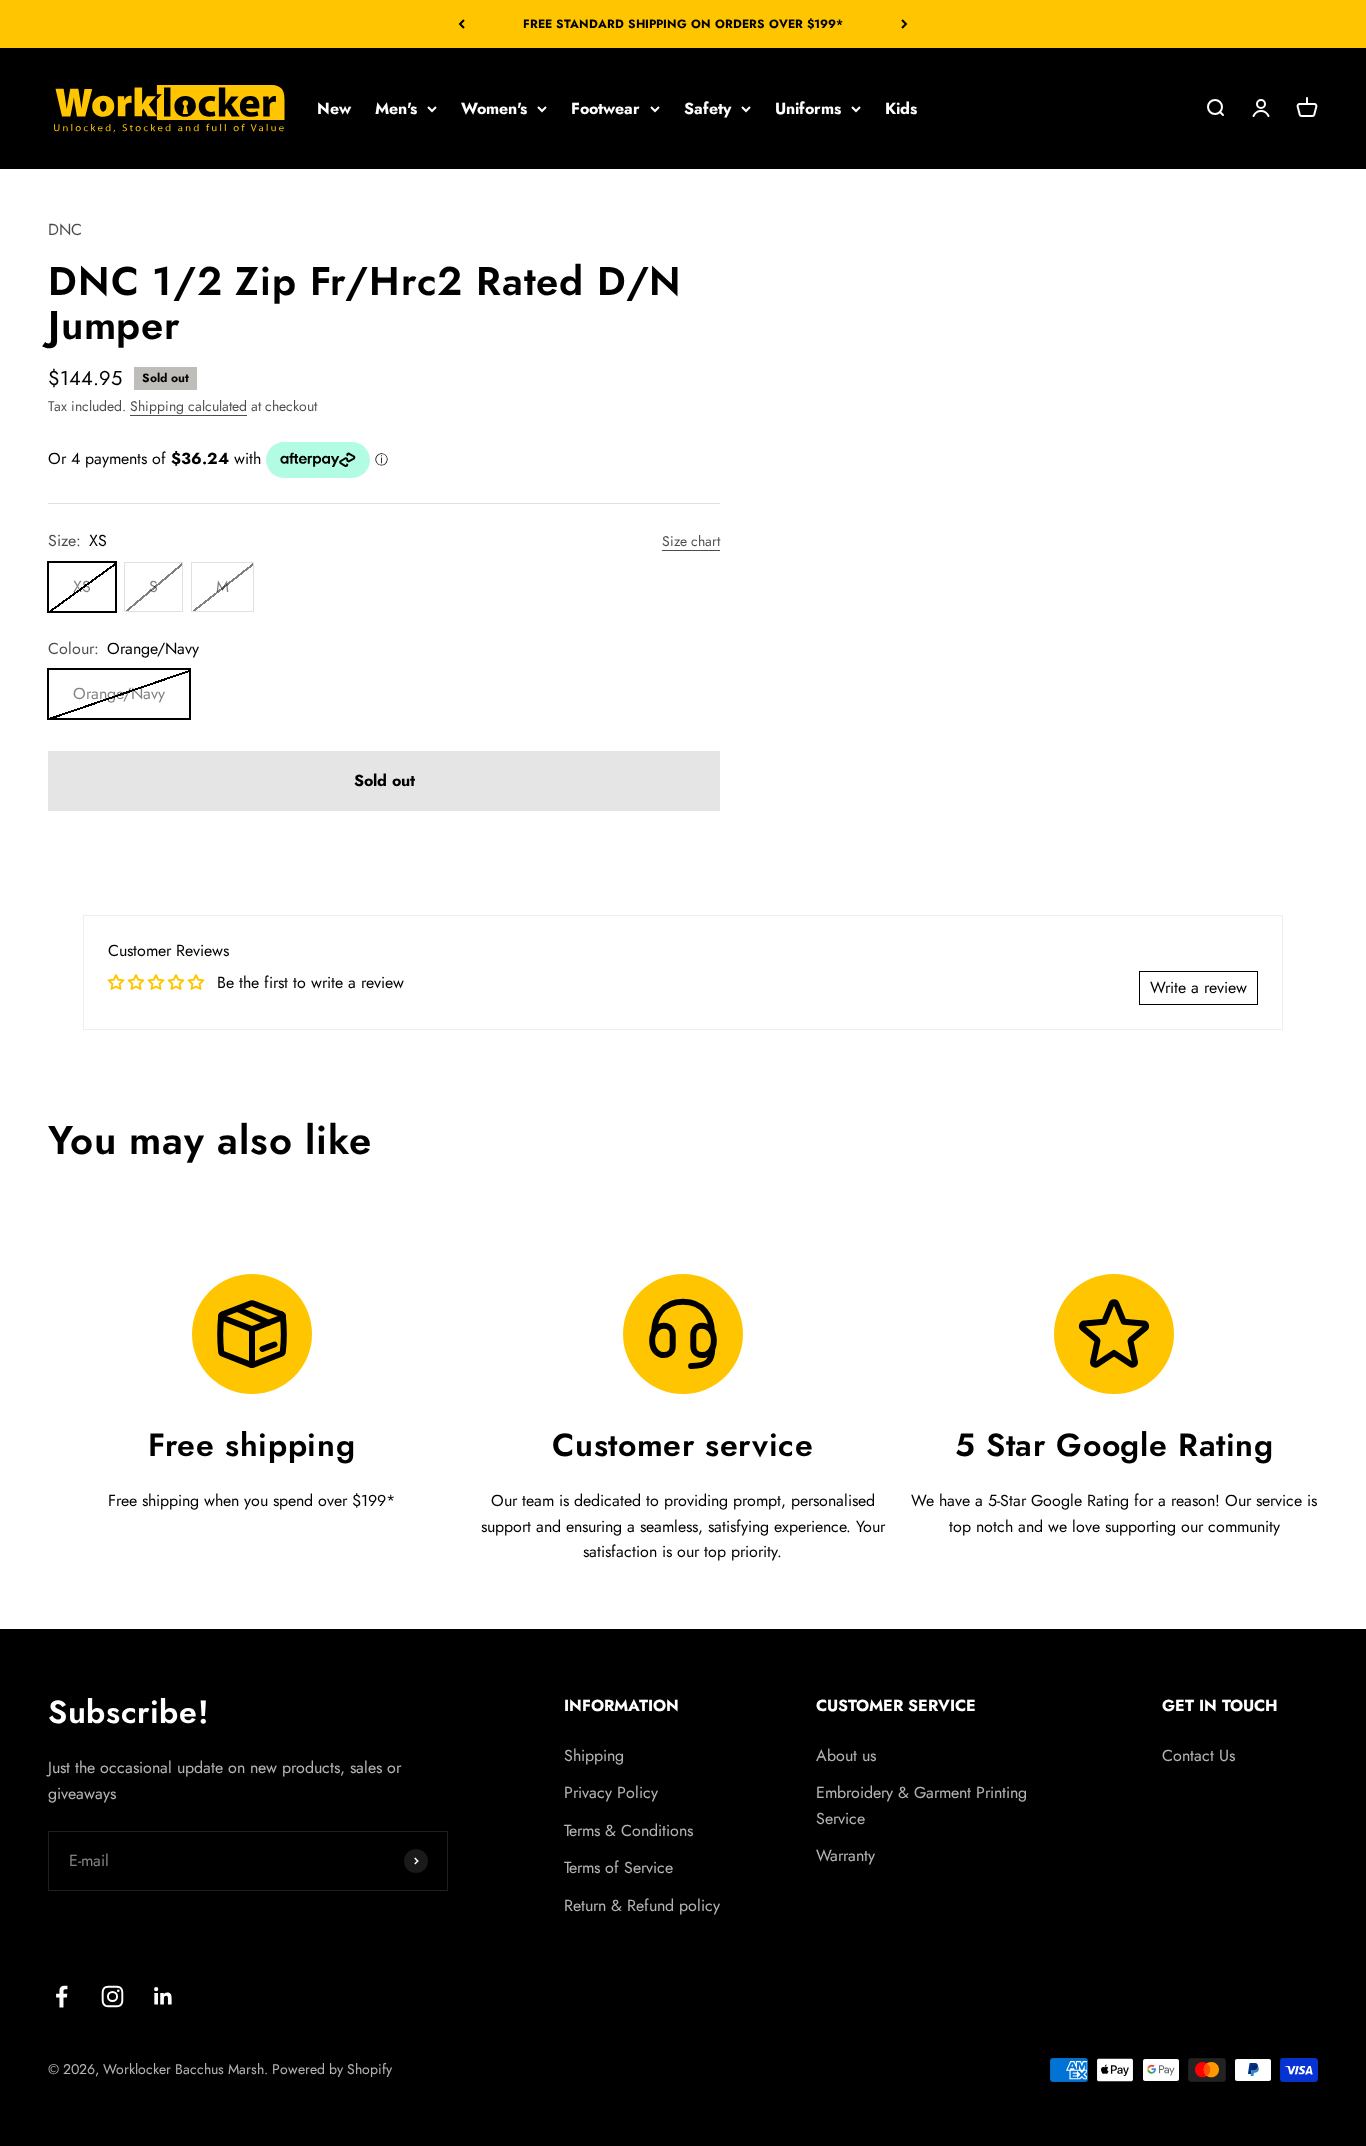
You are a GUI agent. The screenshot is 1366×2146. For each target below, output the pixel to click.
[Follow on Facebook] (61, 1996)
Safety (707, 108)
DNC (65, 229)
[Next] (904, 24)
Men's (396, 108)
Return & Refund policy (642, 1905)
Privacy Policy (611, 1792)
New (334, 108)
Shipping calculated (188, 406)
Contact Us (1198, 1755)
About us (846, 1755)
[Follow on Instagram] (112, 1996)
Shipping (594, 1755)
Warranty (845, 1855)
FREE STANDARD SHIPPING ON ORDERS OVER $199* (683, 24)
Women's (494, 108)
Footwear (605, 108)
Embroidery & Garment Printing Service (921, 1805)
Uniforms (808, 108)
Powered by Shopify (332, 2069)
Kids (901, 108)
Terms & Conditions (628, 1830)
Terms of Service (618, 1867)
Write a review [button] (1198, 987)
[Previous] (461, 24)
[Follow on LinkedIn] (163, 1996)
